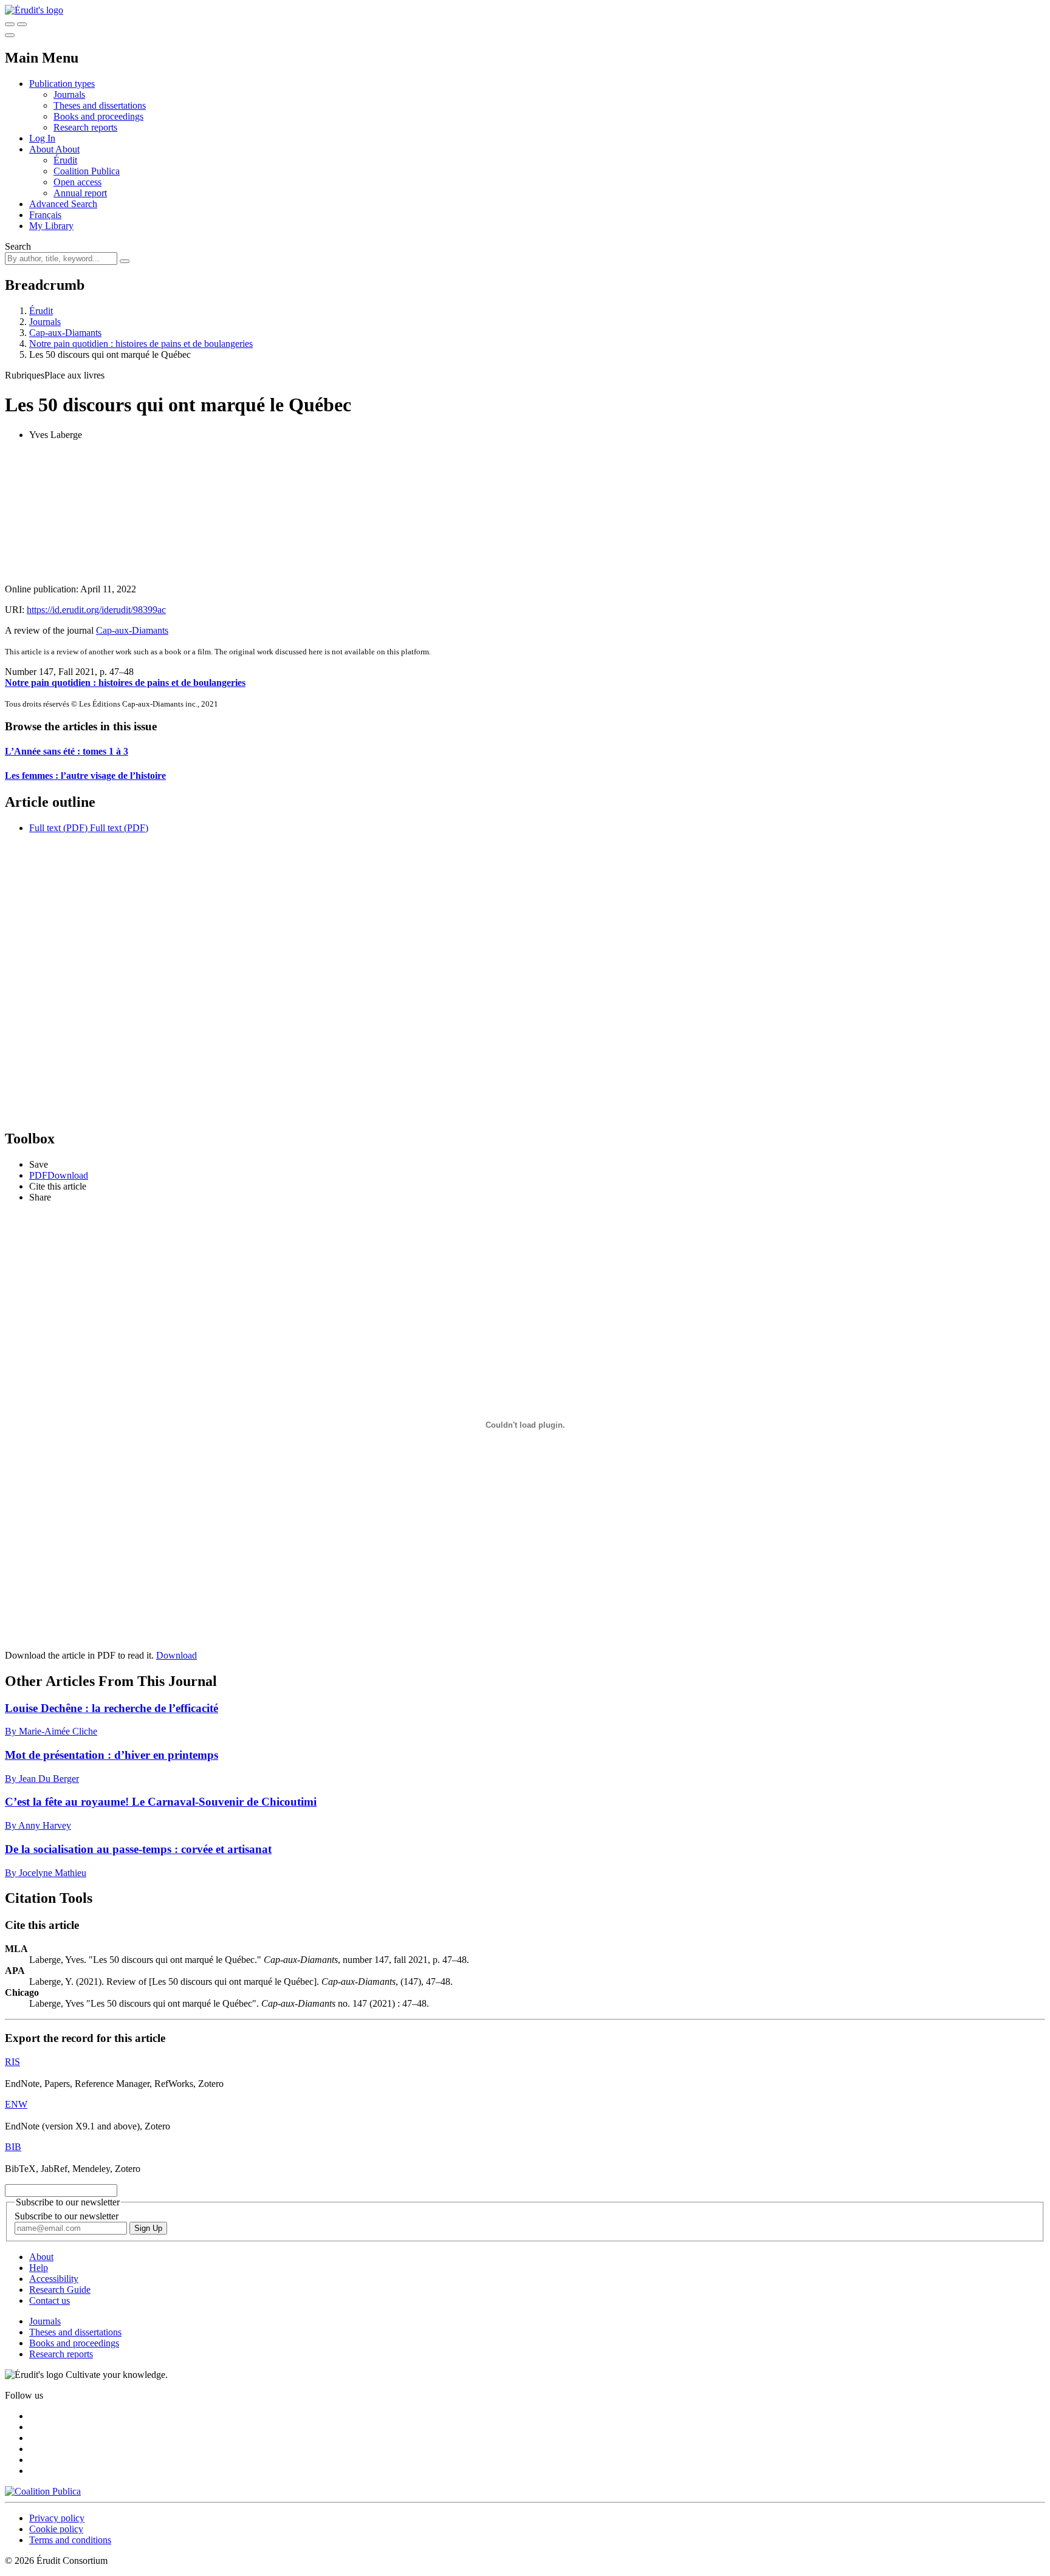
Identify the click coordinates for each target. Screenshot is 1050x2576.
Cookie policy (56, 2529)
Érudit (65, 160)
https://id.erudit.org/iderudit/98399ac (96, 610)
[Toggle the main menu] (10, 35)
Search (18, 246)
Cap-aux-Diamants (65, 333)
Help (39, 2268)
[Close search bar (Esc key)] (22, 24)
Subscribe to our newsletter (67, 2216)
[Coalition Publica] (43, 2491)
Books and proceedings (98, 116)
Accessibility (54, 2279)
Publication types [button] (62, 84)
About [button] (42, 149)
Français (45, 215)
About (67, 149)
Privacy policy (57, 2518)
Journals (69, 94)
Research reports (85, 127)
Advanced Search (63, 204)
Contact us (50, 2300)
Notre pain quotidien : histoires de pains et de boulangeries (141, 344)
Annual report (80, 193)
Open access (77, 182)
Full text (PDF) (58, 828)
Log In (42, 138)
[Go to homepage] (34, 10)
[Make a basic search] (10, 24)
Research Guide (60, 2290)
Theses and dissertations (100, 105)
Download (177, 1655)
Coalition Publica (87, 171)
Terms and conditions (70, 2540)
